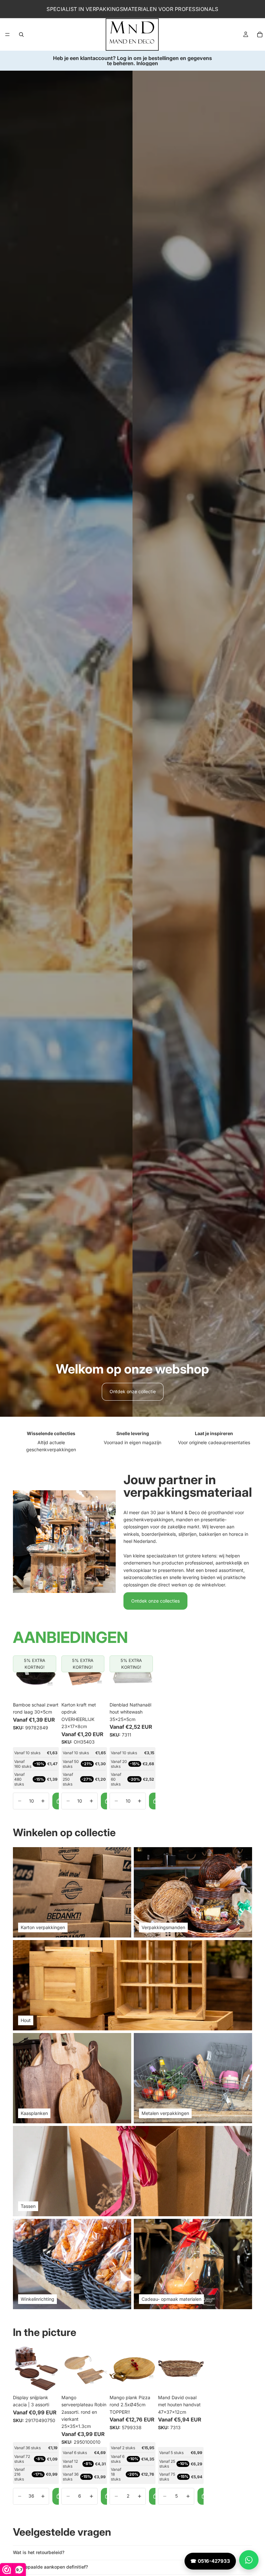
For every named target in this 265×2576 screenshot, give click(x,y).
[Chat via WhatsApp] (249, 2560)
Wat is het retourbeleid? (39, 2552)
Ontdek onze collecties (155, 1601)
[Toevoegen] (49, 1689)
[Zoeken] (21, 35)
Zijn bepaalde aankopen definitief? (50, 2567)
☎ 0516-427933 (210, 2561)
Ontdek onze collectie (133, 1391)
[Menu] (7, 35)
